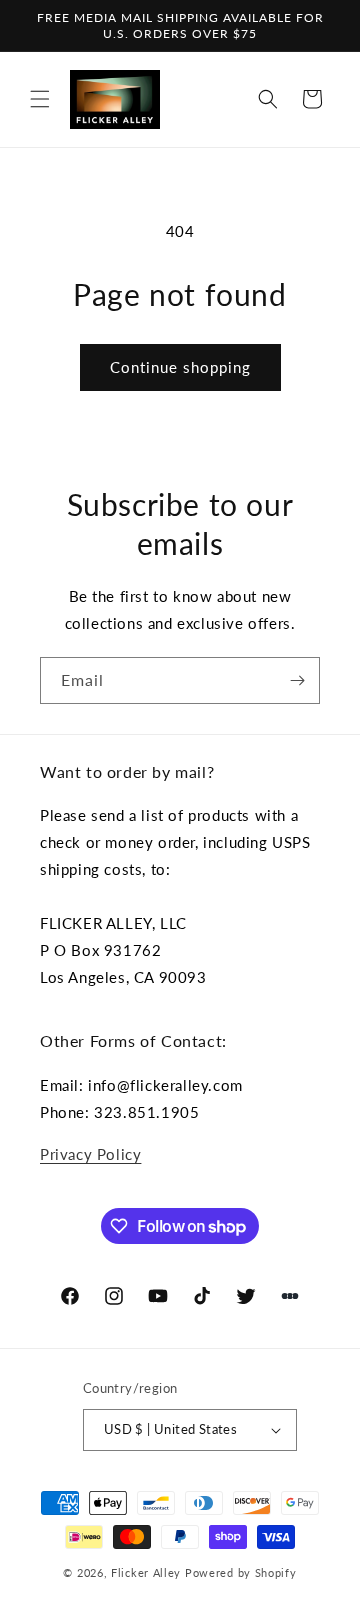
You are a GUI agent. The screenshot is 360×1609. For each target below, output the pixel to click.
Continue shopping (180, 367)
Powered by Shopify (241, 1572)
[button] (40, 99)
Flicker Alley (146, 1572)
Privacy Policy (90, 1154)
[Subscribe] (297, 680)
